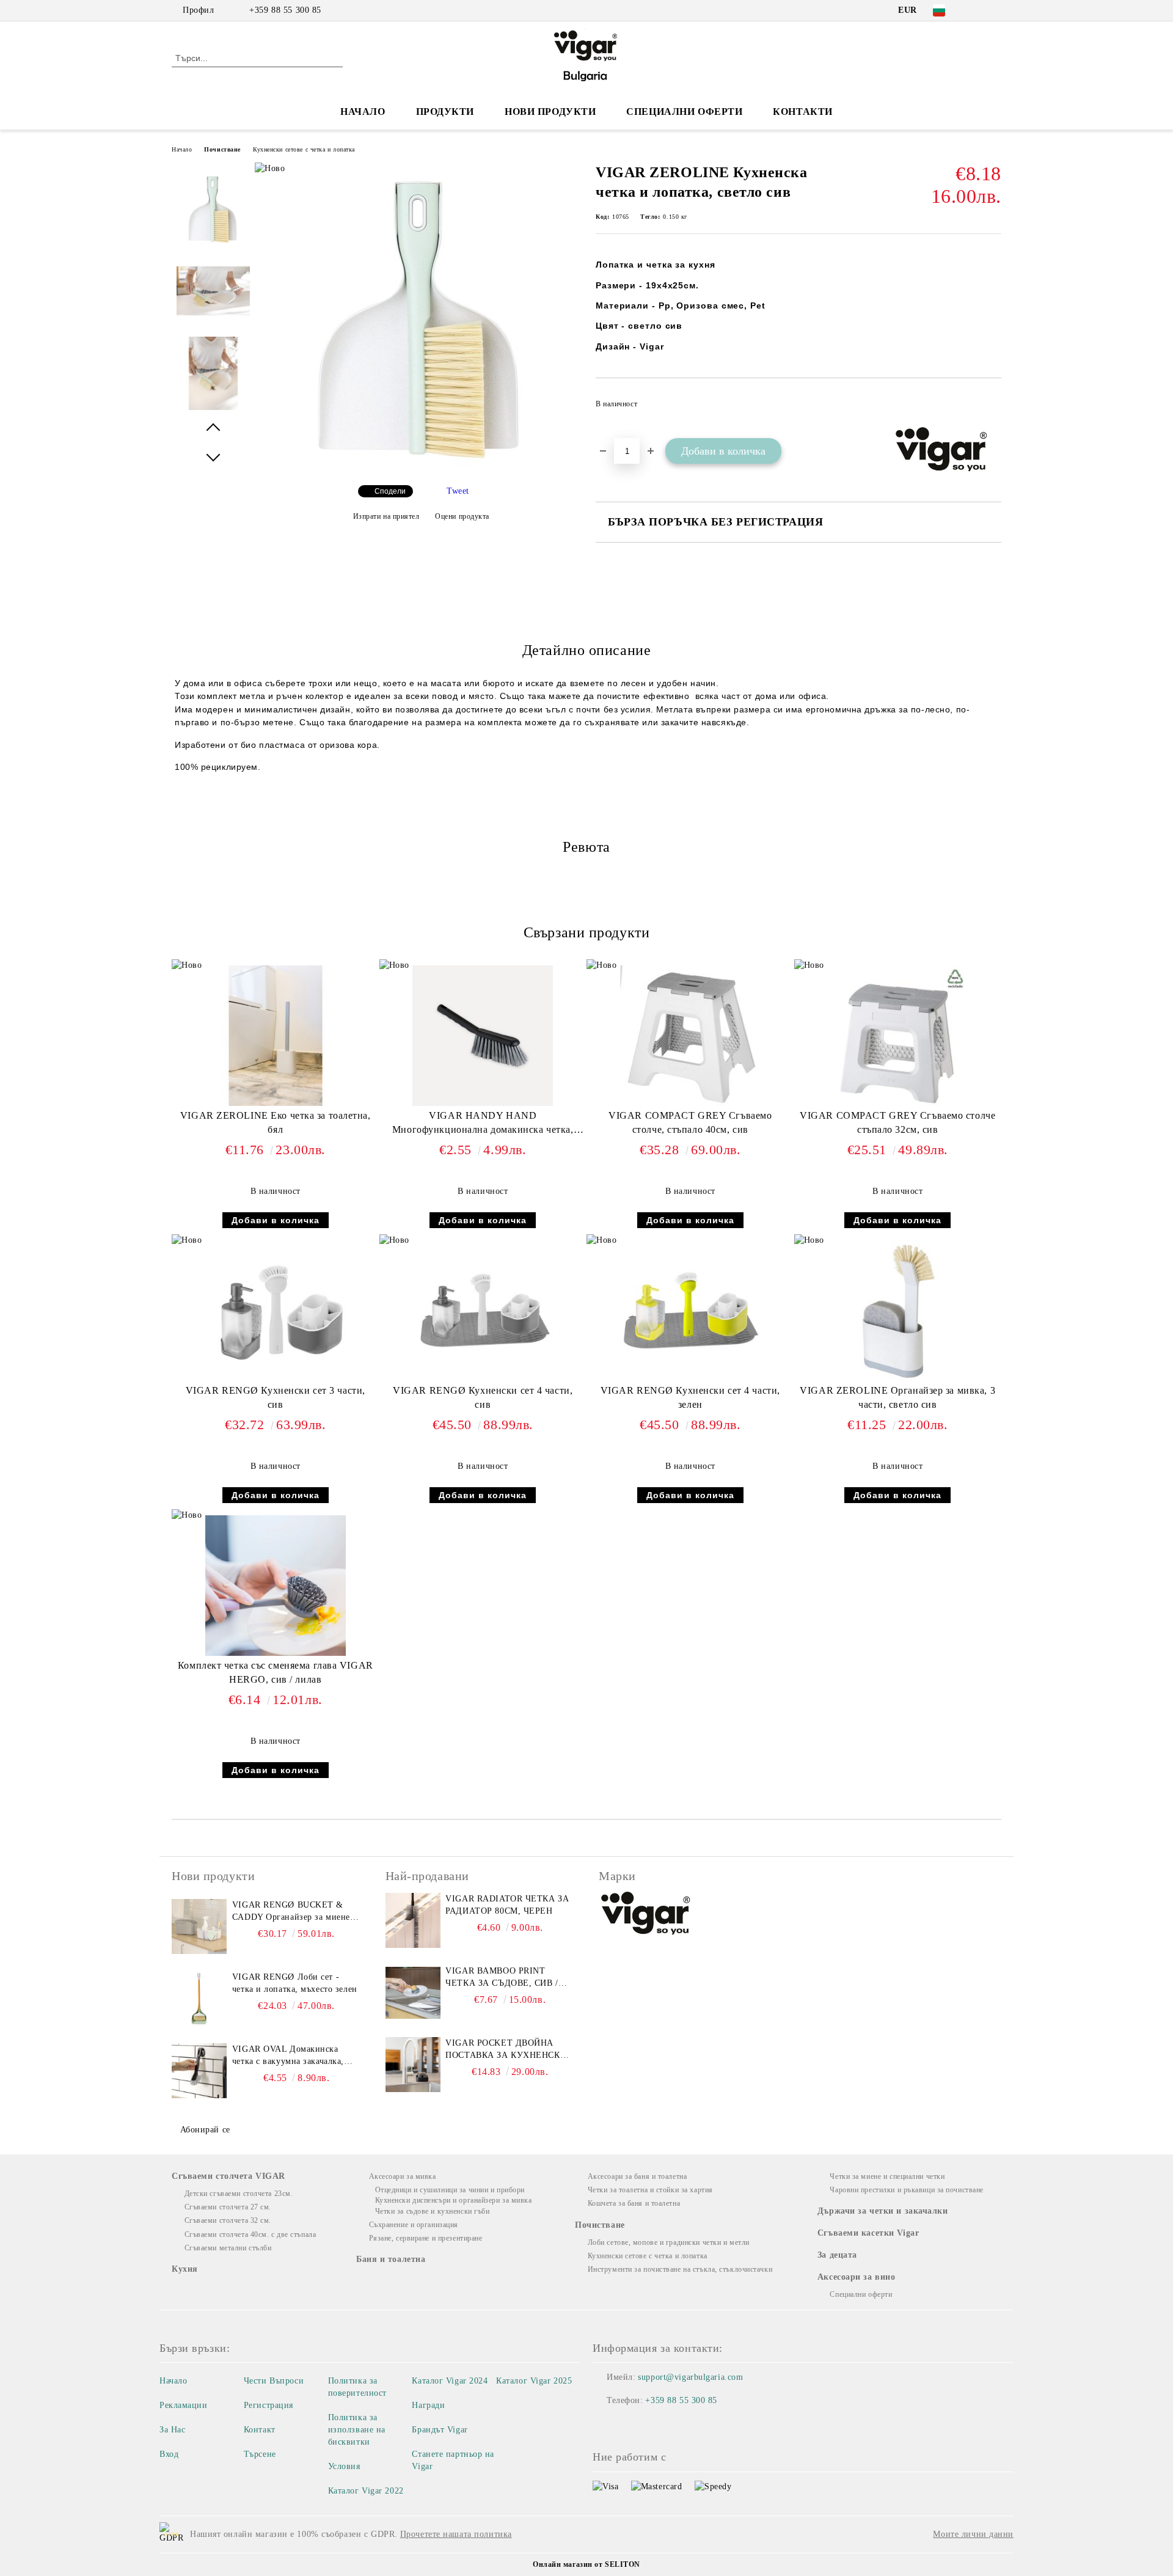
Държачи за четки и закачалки (883, 2211)
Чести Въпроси (274, 2381)
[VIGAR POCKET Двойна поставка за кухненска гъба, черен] (413, 2065)
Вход (169, 2454)
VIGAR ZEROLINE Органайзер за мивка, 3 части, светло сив (897, 1397)
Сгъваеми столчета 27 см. (228, 2207)
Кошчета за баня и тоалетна (634, 2203)
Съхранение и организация (414, 2225)
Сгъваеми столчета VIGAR (228, 2176)
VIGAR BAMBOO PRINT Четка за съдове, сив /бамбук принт (502, 1978)
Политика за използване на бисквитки (357, 2430)
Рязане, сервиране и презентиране (426, 2238)
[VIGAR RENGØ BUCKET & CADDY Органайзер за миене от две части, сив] (199, 1927)
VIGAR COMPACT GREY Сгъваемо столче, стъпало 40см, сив (690, 1122)
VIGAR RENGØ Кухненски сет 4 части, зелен (690, 1397)
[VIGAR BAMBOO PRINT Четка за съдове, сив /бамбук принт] (413, 1992)
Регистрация (269, 2405)
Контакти (802, 112)
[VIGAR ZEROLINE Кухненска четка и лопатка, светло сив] (421, 465)
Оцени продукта (462, 516)
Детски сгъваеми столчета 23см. (239, 2194)
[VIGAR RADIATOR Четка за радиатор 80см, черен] (413, 1920)
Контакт (260, 2430)
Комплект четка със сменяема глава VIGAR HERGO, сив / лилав (276, 1672)
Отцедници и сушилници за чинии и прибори (450, 2190)
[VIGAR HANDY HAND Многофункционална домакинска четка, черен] (483, 1036)
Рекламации (184, 2405)
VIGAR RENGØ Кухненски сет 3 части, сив (276, 1397)
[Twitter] (995, 10)
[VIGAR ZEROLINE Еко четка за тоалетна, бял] (276, 1036)
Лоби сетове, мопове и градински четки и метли (669, 2242)
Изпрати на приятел (386, 516)
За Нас (172, 2430)
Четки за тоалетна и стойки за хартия (650, 2190)
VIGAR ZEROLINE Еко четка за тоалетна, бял (276, 1122)
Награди (428, 2405)
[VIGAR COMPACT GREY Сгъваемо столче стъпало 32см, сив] (897, 1036)
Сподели (390, 491)
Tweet (458, 491)
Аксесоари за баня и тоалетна (637, 2176)
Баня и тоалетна (391, 2259)
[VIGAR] (646, 1915)
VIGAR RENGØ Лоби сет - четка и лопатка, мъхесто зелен (295, 1983)
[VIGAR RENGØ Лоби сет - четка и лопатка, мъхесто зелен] (199, 1999)
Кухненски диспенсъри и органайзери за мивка (454, 2200)
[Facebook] (976, 10)
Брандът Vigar (440, 2430)
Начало (363, 112)
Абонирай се (205, 2130)
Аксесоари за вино (857, 2277)
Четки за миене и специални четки (887, 2176)
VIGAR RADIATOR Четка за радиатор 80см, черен (507, 1905)
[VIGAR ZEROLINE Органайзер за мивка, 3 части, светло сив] (897, 1311)
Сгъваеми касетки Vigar (868, 2233)
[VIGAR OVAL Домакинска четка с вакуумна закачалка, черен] (199, 2071)
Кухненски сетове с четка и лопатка (304, 149)
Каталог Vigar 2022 (366, 2491)
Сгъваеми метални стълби (228, 2248)
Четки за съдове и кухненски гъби (432, 2211)
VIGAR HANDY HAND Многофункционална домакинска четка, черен (483, 1125)
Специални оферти (684, 112)
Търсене (260, 2454)
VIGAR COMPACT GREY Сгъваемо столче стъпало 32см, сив (897, 1122)
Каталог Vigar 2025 (534, 2381)
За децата (837, 2255)
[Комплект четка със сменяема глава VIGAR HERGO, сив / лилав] (276, 1586)
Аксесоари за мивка (403, 2176)
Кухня (185, 2269)
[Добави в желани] (992, 408)
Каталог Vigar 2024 (450, 2381)
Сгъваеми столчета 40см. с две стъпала (250, 2234)
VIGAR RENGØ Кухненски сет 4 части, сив (483, 1397)
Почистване (222, 149)
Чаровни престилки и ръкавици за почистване (907, 2190)
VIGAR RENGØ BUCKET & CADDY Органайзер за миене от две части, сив (291, 1912)
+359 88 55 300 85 (285, 10)
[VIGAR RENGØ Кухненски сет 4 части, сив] (483, 1311)
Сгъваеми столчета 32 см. (228, 2220)
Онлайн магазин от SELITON (586, 2564)
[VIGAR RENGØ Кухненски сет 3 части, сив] (276, 1311)
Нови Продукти (550, 112)
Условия (344, 2466)
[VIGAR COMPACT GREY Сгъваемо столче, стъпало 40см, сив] (690, 1036)
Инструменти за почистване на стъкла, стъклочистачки (680, 2269)
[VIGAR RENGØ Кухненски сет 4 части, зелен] (690, 1311)
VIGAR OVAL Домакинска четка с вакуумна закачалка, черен (288, 2056)
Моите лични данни (973, 2534)
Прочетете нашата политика (456, 2534)
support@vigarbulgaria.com (690, 2377)
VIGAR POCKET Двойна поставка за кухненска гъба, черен (506, 2050)
